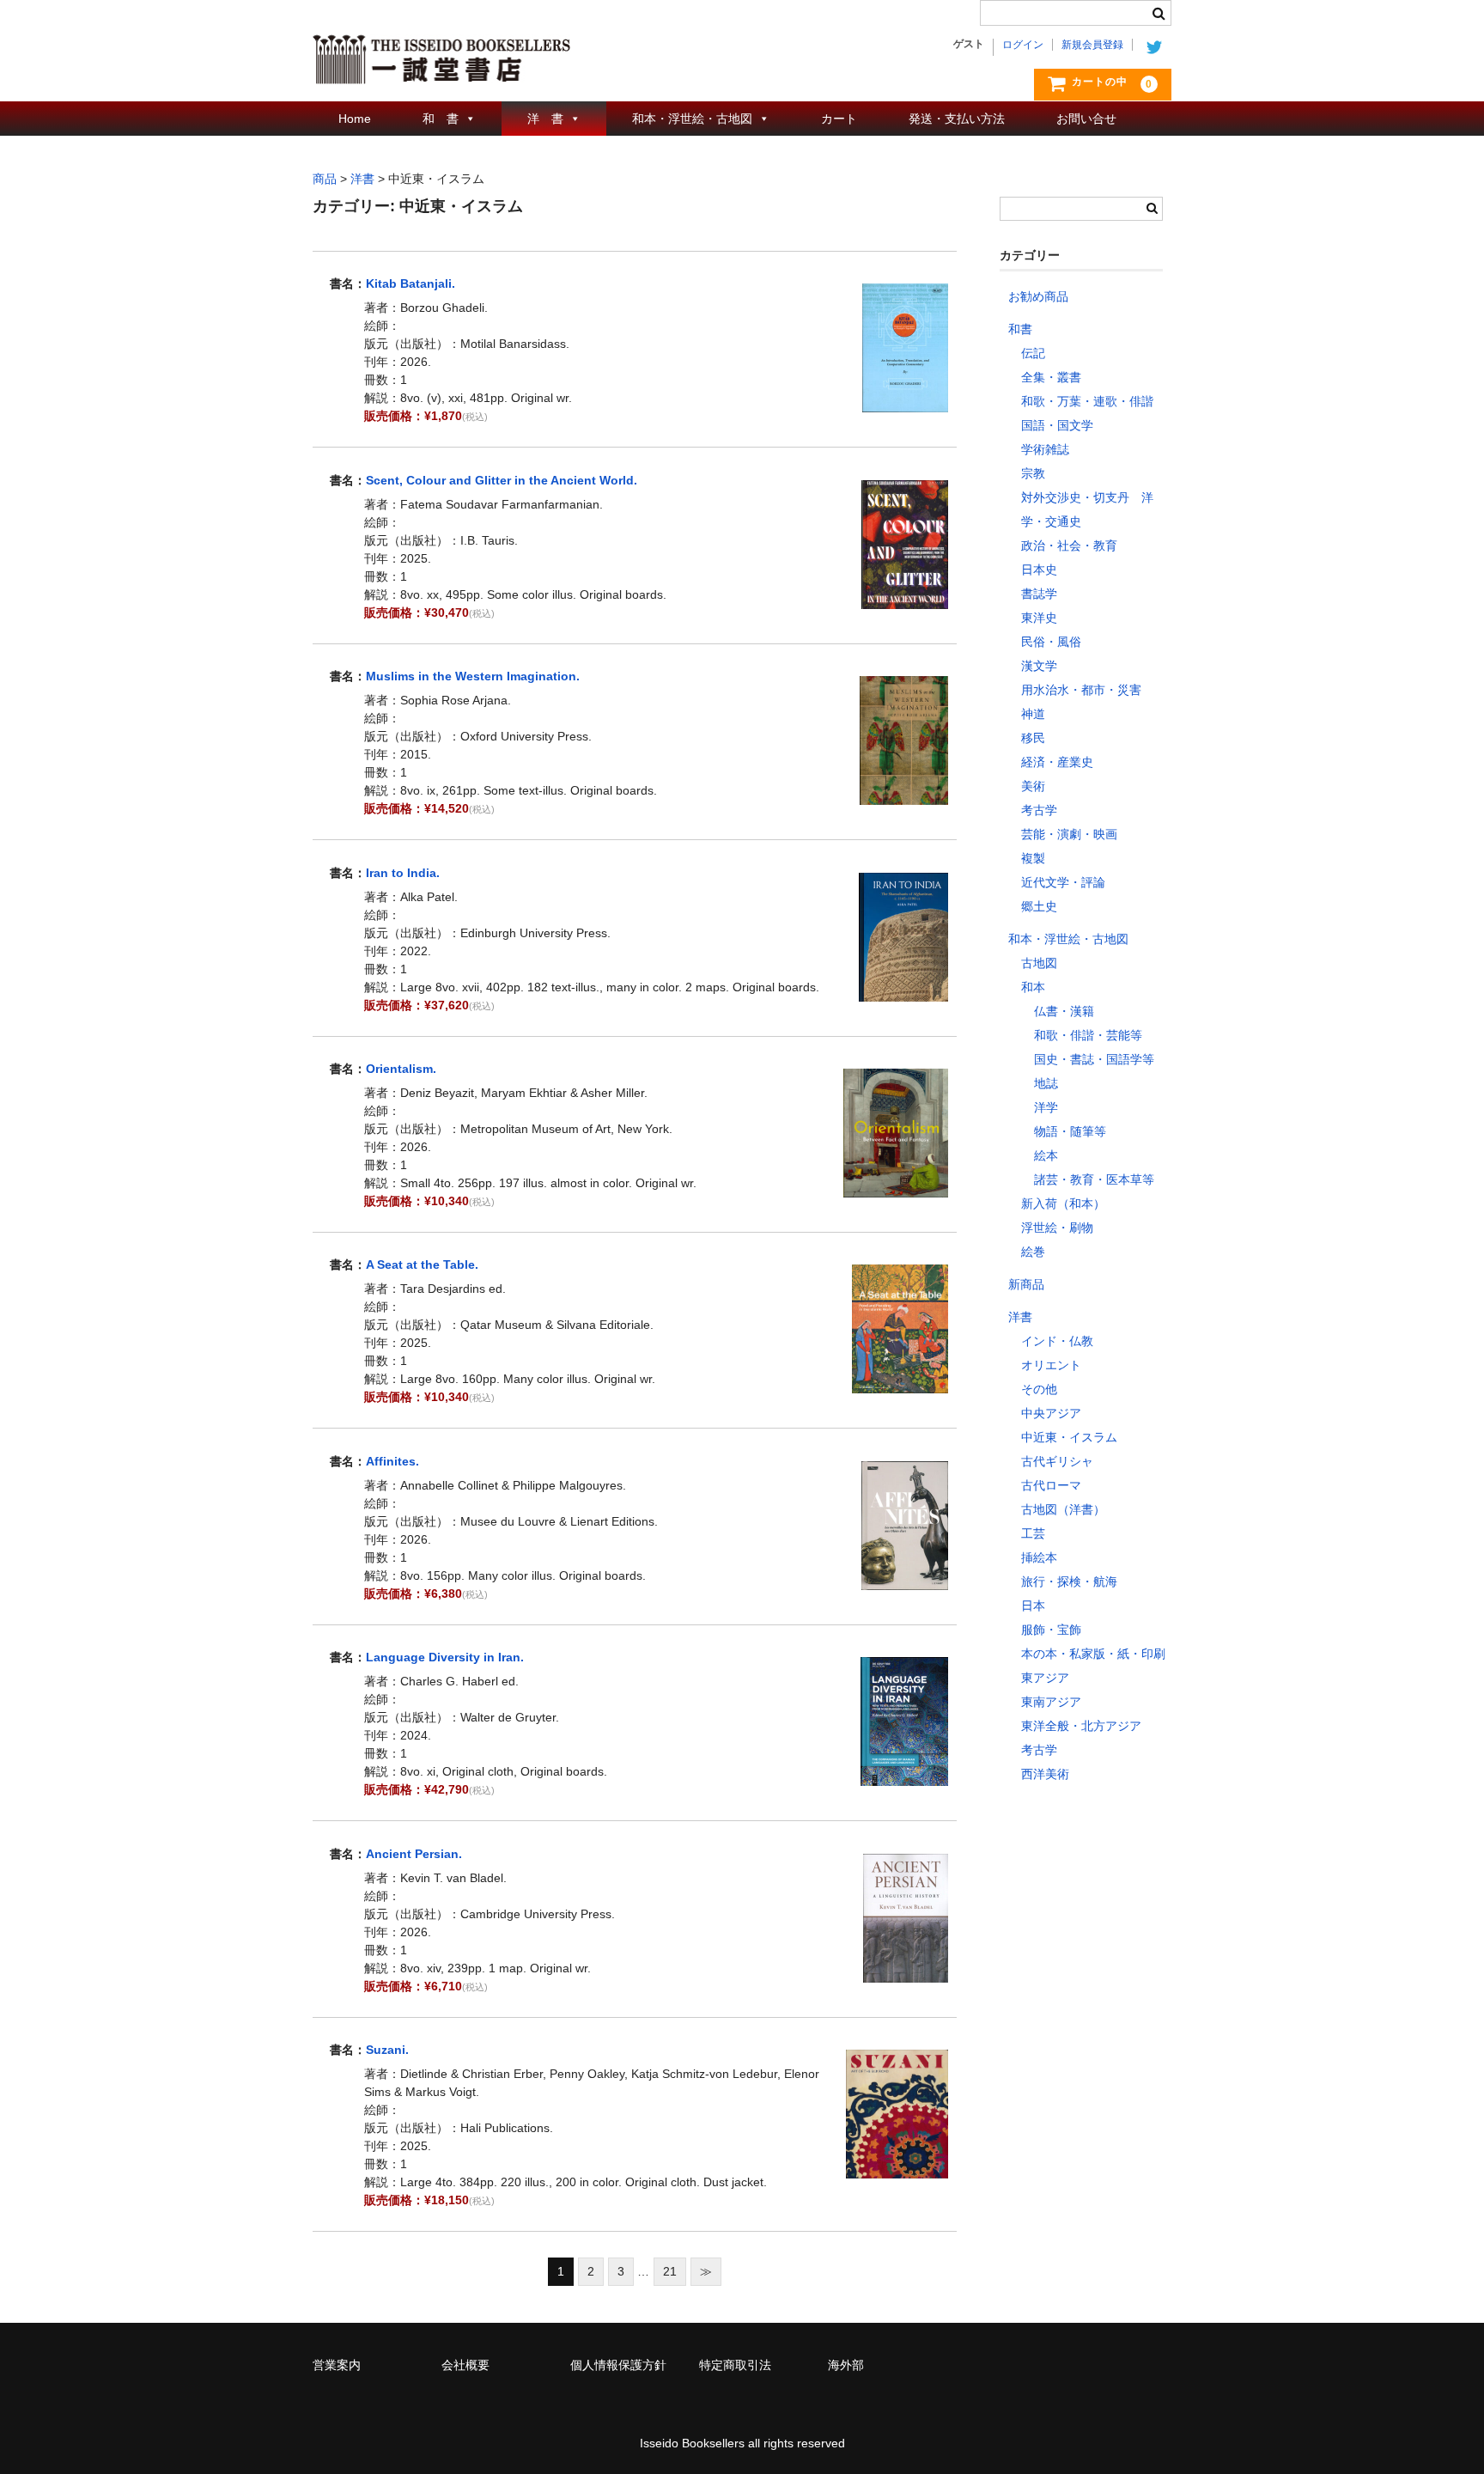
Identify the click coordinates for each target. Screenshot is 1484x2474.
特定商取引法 (735, 2365)
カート (839, 119)
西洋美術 (1045, 1774)
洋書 (1020, 1317)
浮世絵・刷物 (1057, 1228)
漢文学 (1039, 666)
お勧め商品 (1038, 296)
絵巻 (1033, 1252)
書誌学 (1039, 594)
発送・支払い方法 (957, 119)
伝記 (1033, 353)
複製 (1033, 858)
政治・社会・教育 (1069, 545)
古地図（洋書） (1063, 1509)
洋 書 (545, 119)
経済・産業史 (1057, 762)
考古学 (1039, 810)
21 (670, 2271)
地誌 (1046, 1083)
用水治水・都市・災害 (1081, 690)
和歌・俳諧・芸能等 (1088, 1035)
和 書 (441, 119)
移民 (1033, 738)
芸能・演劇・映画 (1069, 834)
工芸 (1033, 1533)
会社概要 (465, 2365)
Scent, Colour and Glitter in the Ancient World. (502, 480)
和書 (1020, 329)
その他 (1039, 1389)
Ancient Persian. (414, 1854)
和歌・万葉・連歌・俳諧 (1087, 401)
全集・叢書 (1051, 377)
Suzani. (387, 2050)
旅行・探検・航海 (1069, 1581)
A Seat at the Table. (422, 1264)
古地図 (1039, 963)
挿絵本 (1039, 1557)
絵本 (1046, 1155)
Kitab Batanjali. (411, 283)
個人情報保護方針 (618, 2365)
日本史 (1039, 570)
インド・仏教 (1057, 1341)
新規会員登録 (1092, 45)
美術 (1033, 786)
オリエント (1051, 1365)
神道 (1033, 714)
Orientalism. (401, 1069)
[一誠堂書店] (441, 67)
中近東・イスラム (1069, 1437)
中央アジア (1051, 1413)
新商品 (1026, 1284)
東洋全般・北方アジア (1081, 1726)
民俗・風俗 (1051, 642)
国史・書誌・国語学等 (1094, 1059)
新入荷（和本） (1063, 1203)
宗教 (1033, 473)
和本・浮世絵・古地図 (692, 119)
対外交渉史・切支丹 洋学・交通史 (1087, 509)
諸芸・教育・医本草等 (1094, 1179)
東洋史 (1039, 618)
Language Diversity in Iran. (445, 1657)
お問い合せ (1086, 119)
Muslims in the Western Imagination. (473, 676)
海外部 (846, 2365)
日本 (1033, 1606)
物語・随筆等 (1070, 1131)
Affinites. (392, 1461)
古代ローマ (1051, 1485)
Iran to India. (403, 873)
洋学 (1046, 1107)
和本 (1033, 987)
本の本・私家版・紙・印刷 (1093, 1654)
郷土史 (1039, 906)
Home (355, 119)
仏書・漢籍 (1064, 1011)
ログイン (1023, 45)
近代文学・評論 (1063, 882)
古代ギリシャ (1057, 1461)
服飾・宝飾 (1051, 1630)
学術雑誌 (1045, 449)
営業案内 (337, 2365)
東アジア (1045, 1678)
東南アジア (1051, 1702)
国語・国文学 (1057, 425)
